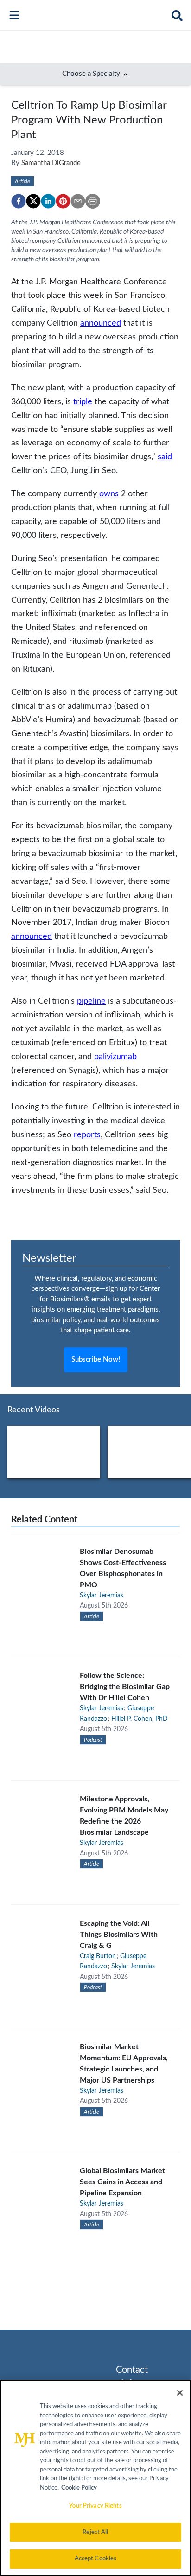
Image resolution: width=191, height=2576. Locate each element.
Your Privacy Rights (95, 2506)
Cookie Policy (79, 2488)
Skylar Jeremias (102, 1596)
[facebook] (19, 201)
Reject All (95, 2532)
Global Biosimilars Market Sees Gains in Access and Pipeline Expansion (122, 2182)
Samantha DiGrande (51, 163)
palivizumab (115, 1057)
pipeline (91, 1001)
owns (109, 494)
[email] (78, 201)
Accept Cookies (96, 2559)
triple (83, 402)
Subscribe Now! (96, 1359)
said (165, 457)
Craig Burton (98, 1956)
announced (101, 323)
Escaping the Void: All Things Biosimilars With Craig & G (119, 1935)
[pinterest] (63, 201)
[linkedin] (48, 201)
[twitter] (33, 201)
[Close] (180, 2393)
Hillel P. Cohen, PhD (140, 1719)
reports (87, 1135)
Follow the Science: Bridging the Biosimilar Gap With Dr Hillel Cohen (125, 1687)
